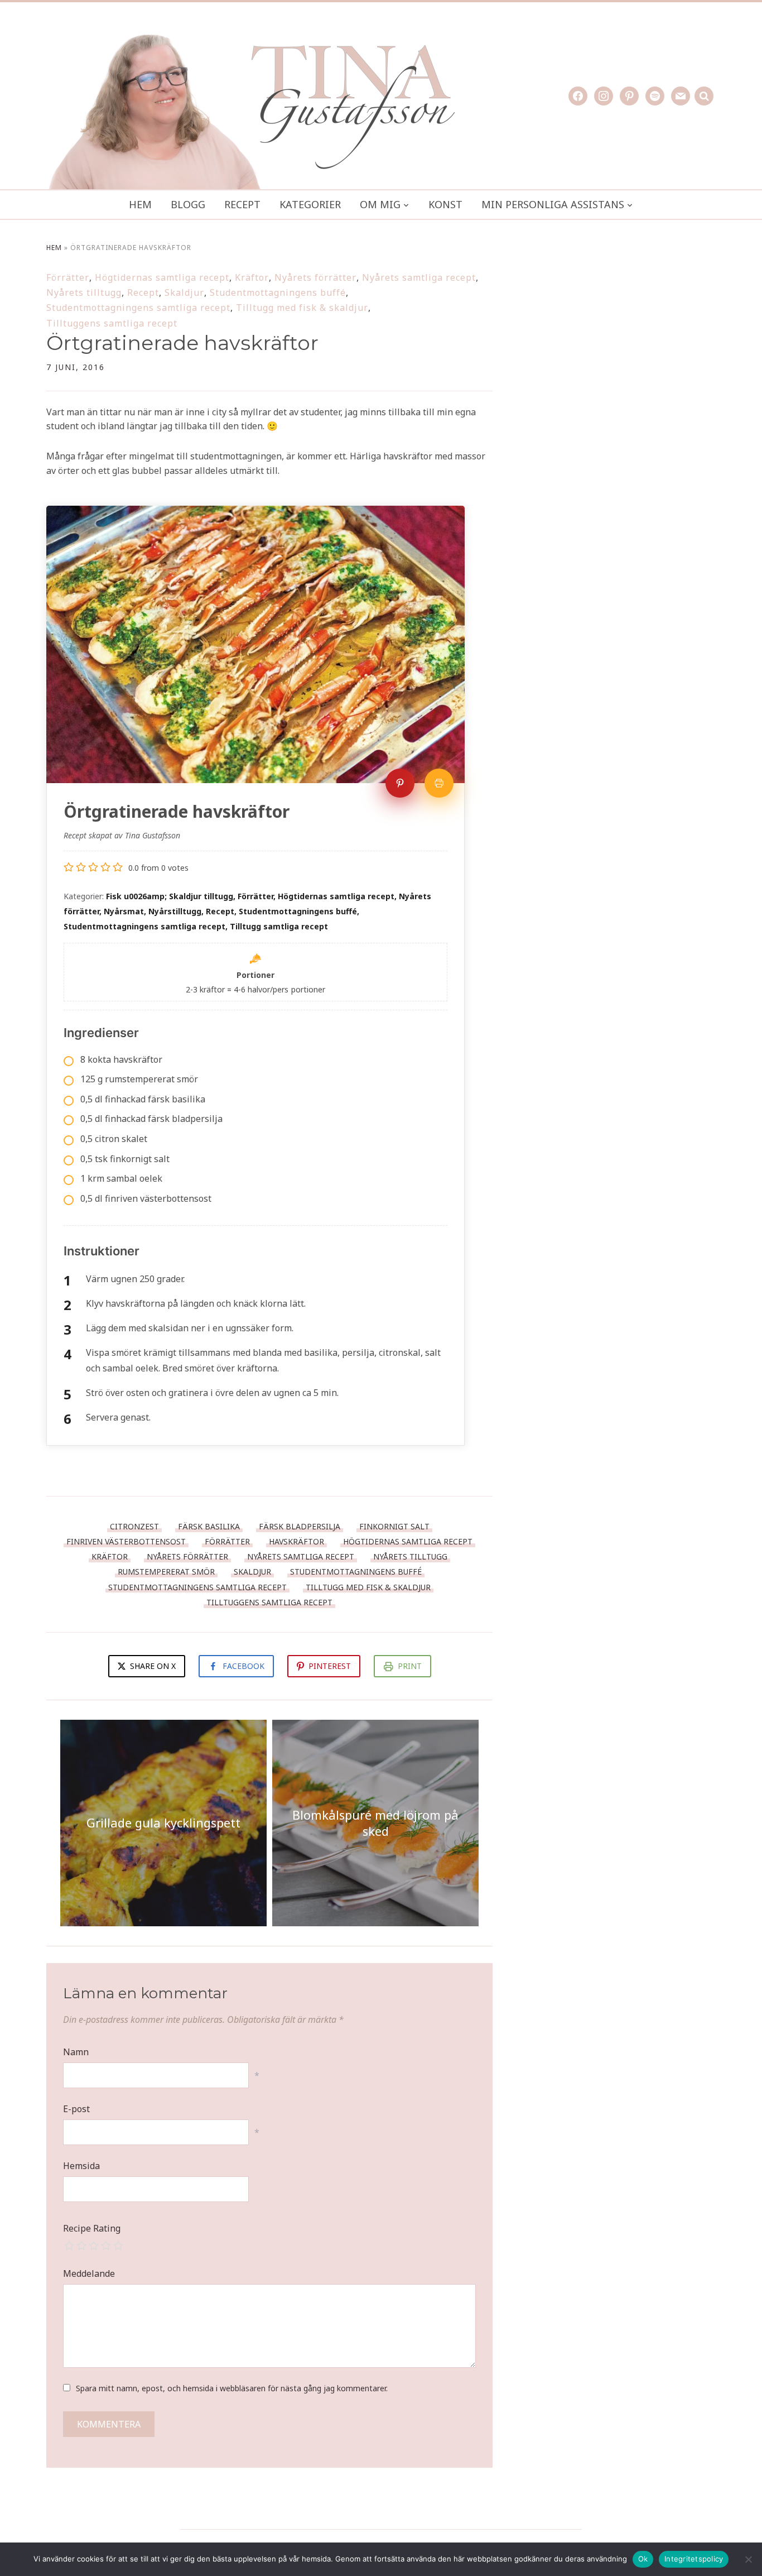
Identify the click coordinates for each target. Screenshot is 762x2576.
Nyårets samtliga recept (419, 277)
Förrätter (68, 277)
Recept (242, 204)
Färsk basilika (209, 1526)
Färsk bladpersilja (300, 1526)
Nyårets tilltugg (84, 292)
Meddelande (89, 2273)
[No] (748, 2559)
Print (410, 1666)
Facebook (243, 1666)
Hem (140, 204)
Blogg (188, 204)
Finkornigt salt (394, 1526)
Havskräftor (296, 1541)
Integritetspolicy (694, 2559)
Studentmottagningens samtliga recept (138, 308)
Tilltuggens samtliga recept (112, 323)
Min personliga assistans (553, 204)
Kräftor (252, 277)
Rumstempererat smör (166, 1572)
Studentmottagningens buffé (278, 292)
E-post (76, 2109)
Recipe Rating (92, 2228)
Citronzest (134, 1526)
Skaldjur (184, 292)
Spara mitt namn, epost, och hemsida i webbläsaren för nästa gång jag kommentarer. (232, 2388)
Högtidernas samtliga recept (162, 277)
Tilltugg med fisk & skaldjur (302, 308)
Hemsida (81, 2166)
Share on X (152, 1666)
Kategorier (310, 204)
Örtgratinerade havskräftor (182, 343)
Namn (76, 2052)
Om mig (380, 204)
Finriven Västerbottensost (126, 1541)
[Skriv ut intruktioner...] (439, 783)
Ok (643, 2559)
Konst (445, 204)
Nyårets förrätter (315, 277)
